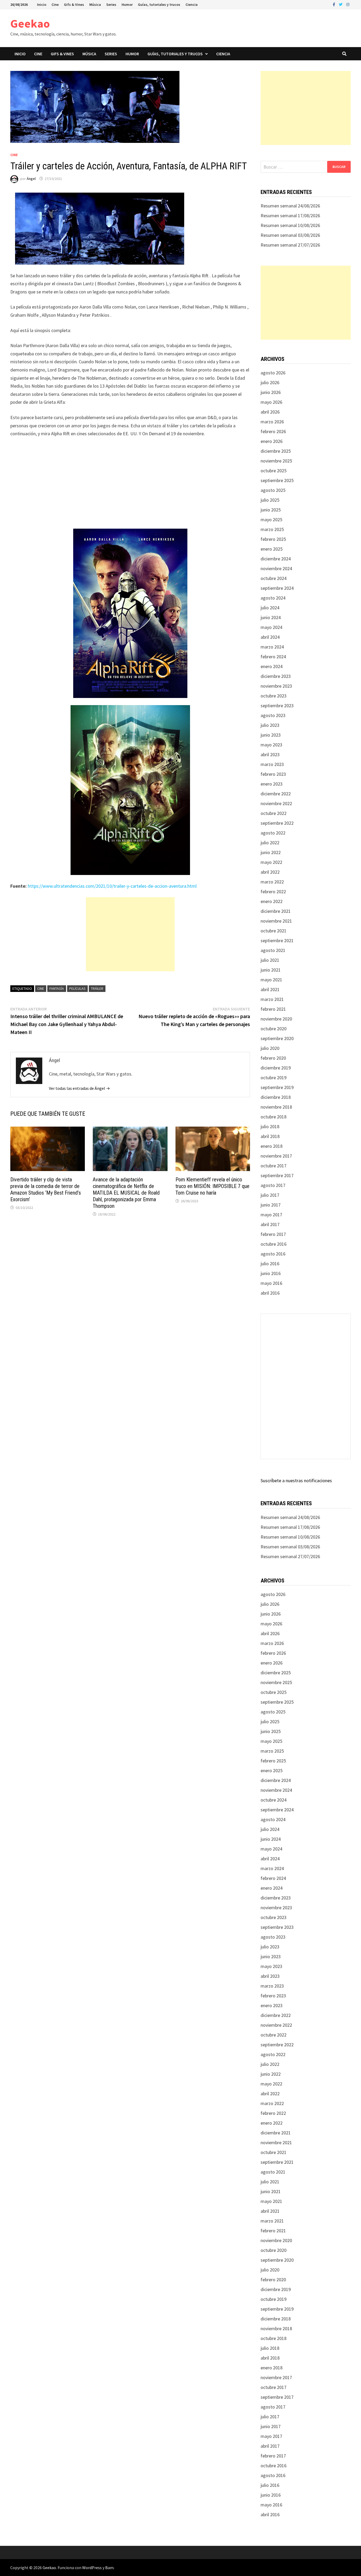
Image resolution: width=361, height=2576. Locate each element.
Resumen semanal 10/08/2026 (290, 225)
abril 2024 (270, 637)
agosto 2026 (273, 373)
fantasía (57, 988)
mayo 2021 (271, 980)
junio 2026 (271, 392)
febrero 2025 (273, 539)
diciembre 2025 (276, 451)
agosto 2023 (273, 715)
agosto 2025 (273, 490)
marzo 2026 (272, 422)
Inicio (42, 4)
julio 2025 (270, 500)
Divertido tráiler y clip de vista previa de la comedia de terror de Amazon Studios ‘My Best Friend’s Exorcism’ (46, 1189)
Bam (109, 2568)
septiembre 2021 (277, 940)
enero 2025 (272, 549)
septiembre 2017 (277, 1175)
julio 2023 (270, 725)
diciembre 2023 (276, 676)
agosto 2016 (273, 1254)
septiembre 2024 (277, 588)
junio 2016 (271, 1273)
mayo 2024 (271, 627)
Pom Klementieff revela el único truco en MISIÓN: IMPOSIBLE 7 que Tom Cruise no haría (212, 1186)
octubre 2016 (274, 1244)
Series (111, 4)
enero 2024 (272, 666)
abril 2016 (270, 1293)
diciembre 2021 (276, 911)
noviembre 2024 (276, 568)
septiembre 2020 (277, 1038)
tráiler (97, 988)
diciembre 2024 (276, 559)
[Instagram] (348, 4)
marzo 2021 (272, 999)
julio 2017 (270, 1195)
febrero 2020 (273, 1058)
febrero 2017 (273, 1234)
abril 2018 (270, 1136)
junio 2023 (271, 735)
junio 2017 (271, 1205)
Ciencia (192, 4)
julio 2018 (270, 1126)
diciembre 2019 (276, 1068)
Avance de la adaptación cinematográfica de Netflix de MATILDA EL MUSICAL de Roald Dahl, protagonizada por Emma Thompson (126, 1193)
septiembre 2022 (277, 823)
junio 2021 (271, 970)
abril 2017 (270, 1224)
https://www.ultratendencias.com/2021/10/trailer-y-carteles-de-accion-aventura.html (112, 886)
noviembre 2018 (276, 1107)
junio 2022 (271, 852)
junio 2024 (271, 617)
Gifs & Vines (74, 4)
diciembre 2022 (276, 794)
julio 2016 (270, 1264)
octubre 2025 (274, 471)
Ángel (31, 179)
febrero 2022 (273, 892)
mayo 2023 (271, 745)
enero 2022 (272, 901)
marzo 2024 (272, 647)
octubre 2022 (274, 813)
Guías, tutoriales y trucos (159, 4)
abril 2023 (270, 754)
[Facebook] (334, 4)
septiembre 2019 (277, 1087)
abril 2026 (270, 412)
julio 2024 (270, 608)
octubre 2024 (274, 578)
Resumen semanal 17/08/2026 (290, 216)
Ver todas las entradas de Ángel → (79, 1088)
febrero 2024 (273, 657)
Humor (127, 4)
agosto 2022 (273, 833)
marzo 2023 (272, 764)
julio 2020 (270, 1048)
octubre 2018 (274, 1117)
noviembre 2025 (276, 461)
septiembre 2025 (277, 480)
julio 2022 (270, 843)
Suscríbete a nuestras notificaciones (296, 1480)
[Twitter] (341, 4)
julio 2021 (270, 960)
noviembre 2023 (276, 686)
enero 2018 (272, 1146)
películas (77, 988)
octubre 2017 (274, 1166)
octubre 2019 (274, 1078)
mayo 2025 (271, 520)
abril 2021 (270, 989)
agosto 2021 (273, 950)
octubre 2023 (274, 696)
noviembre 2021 (276, 921)
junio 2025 (271, 510)
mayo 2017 (271, 1215)
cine (41, 988)
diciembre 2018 (276, 1097)
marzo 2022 (272, 882)
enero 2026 (272, 441)
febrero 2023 (273, 774)
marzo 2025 (272, 529)
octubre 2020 (274, 1029)
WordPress (92, 2568)
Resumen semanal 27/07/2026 (290, 245)
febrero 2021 (273, 1009)
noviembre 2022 (276, 803)
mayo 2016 (271, 1283)
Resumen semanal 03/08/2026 (290, 235)
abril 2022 (270, 872)
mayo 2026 (271, 402)
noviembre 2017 (276, 1156)
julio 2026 (270, 382)
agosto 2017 (273, 1185)
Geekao (30, 23)
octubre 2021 (274, 931)
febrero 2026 (273, 431)
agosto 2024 (273, 598)
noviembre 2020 (276, 1019)
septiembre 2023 (277, 706)
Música (95, 4)
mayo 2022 (271, 862)
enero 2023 (272, 784)
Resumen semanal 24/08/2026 (290, 206)
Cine (55, 4)
